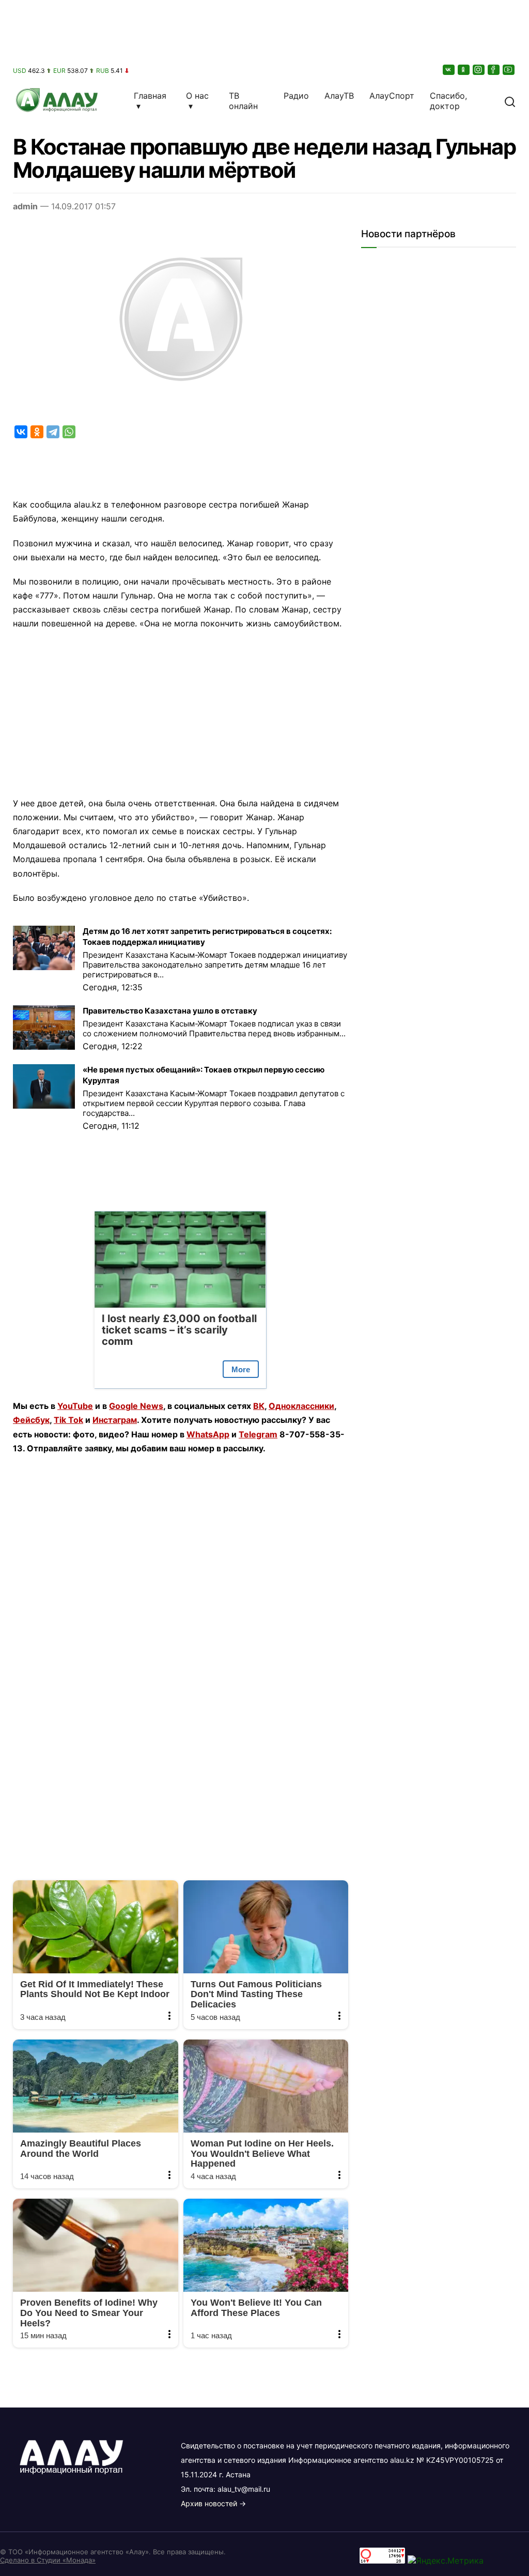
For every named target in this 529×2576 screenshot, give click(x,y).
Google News (136, 1406)
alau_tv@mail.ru (244, 2489)
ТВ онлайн (243, 101)
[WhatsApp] (69, 432)
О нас (197, 96)
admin (25, 206)
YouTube (75, 1406)
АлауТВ (339, 96)
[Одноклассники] (464, 70)
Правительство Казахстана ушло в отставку (170, 1011)
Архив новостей (209, 2503)
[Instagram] (479, 70)
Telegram (258, 1434)
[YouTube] (509, 70)
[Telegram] (53, 432)
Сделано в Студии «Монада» (48, 2560)
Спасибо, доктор (448, 101)
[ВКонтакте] (449, 70)
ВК (259, 1406)
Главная (150, 96)
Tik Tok (68, 1420)
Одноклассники (301, 1406)
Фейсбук (31, 1420)
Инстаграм (115, 1420)
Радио (296, 96)
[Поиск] (510, 101)
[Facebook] (494, 70)
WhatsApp (208, 1434)
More (241, 1369)
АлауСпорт (392, 96)
